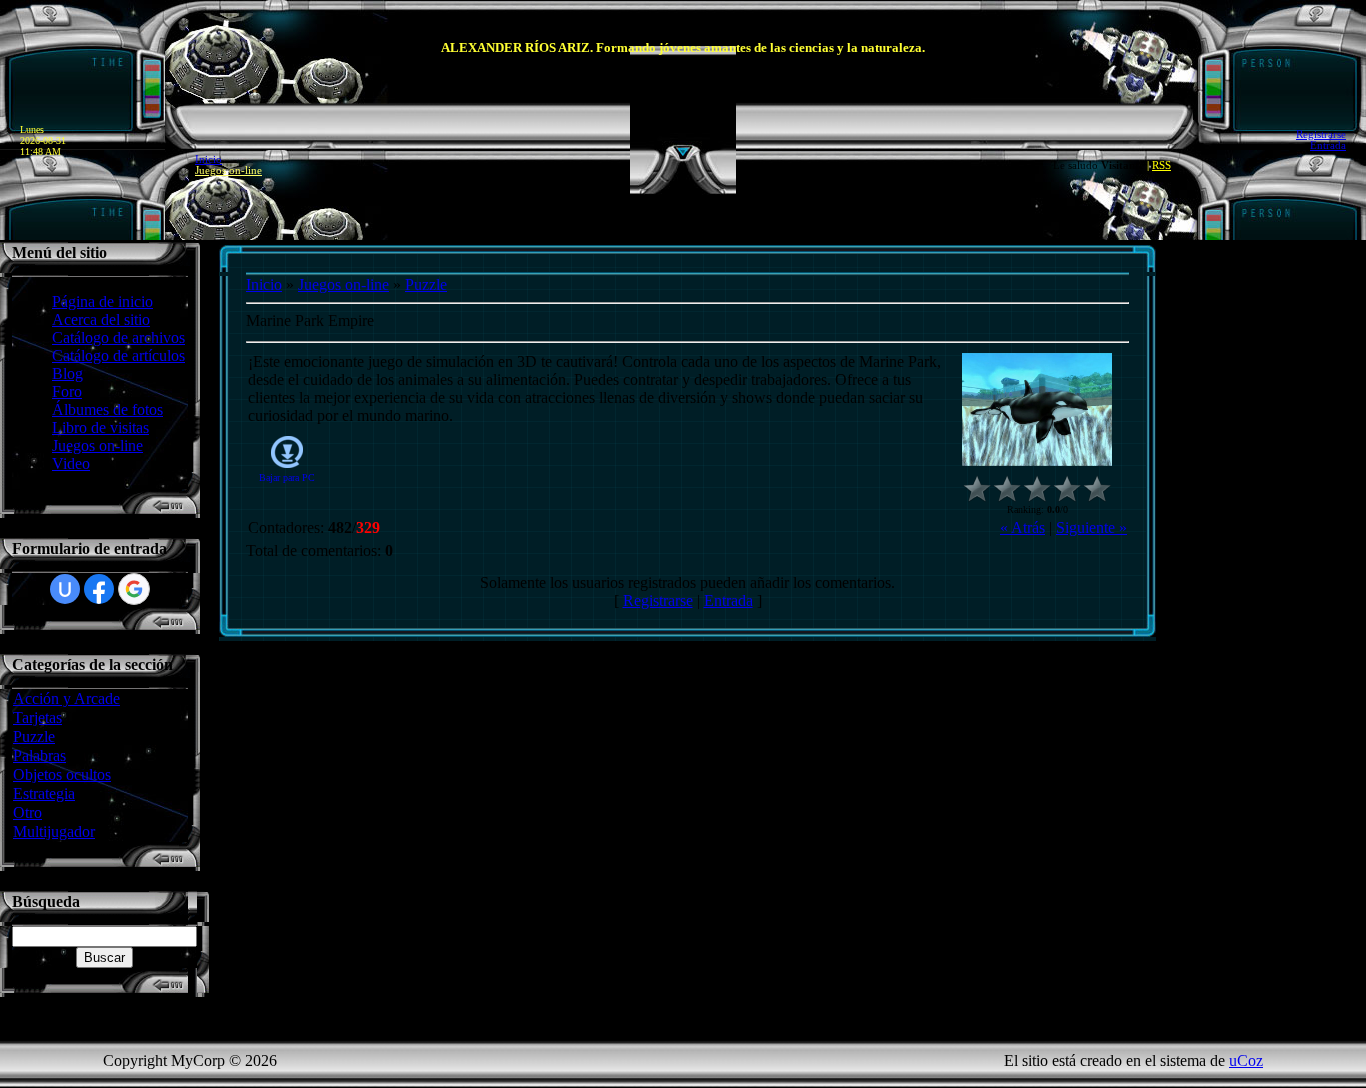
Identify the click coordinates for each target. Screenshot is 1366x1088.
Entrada (1328, 145)
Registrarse (1321, 134)
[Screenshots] (1037, 409)
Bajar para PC (287, 477)
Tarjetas (37, 717)
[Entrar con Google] (134, 589)
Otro (27, 812)
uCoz (1246, 1060)
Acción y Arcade (66, 698)
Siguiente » (1091, 527)
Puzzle (34, 736)
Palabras (39, 755)
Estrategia (44, 793)
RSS (1161, 165)
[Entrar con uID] (65, 589)
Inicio (208, 159)
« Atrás (1022, 527)
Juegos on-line (228, 170)
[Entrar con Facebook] (99, 589)
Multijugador (54, 831)
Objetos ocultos (62, 774)
